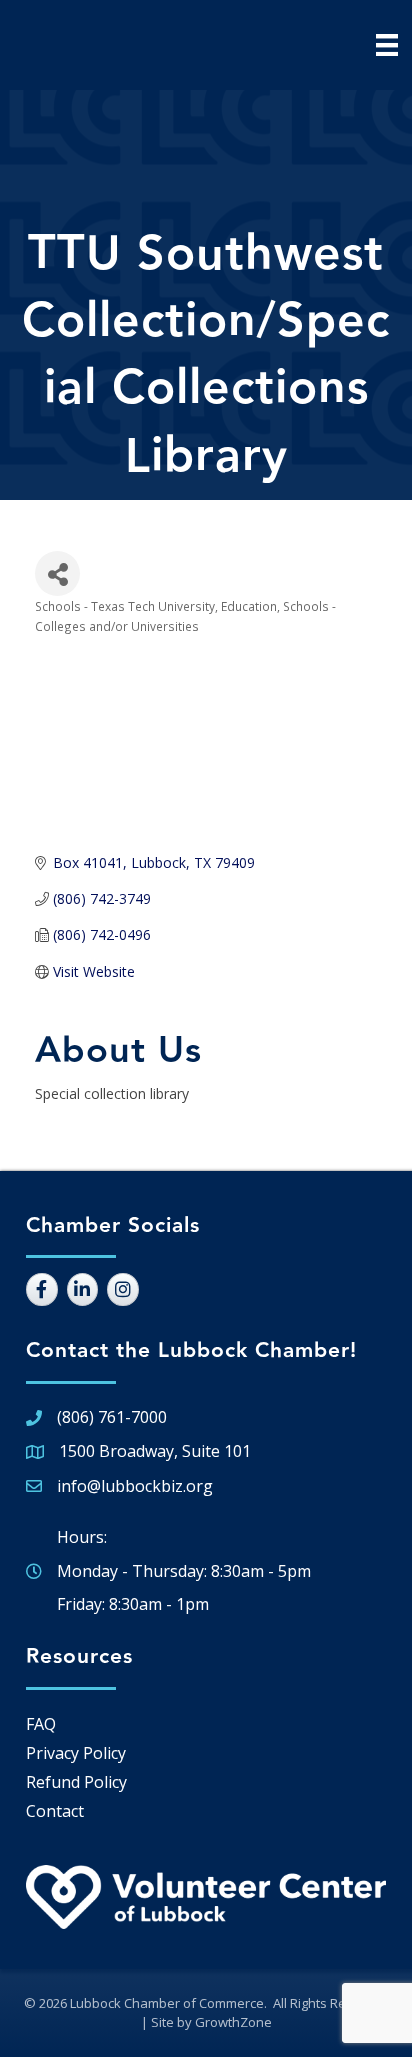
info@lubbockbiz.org (135, 1486)
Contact (55, 1811)
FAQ (41, 1724)
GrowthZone (233, 2022)
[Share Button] (57, 573)
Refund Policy (76, 1782)
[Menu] (387, 45)
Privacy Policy (76, 1753)
